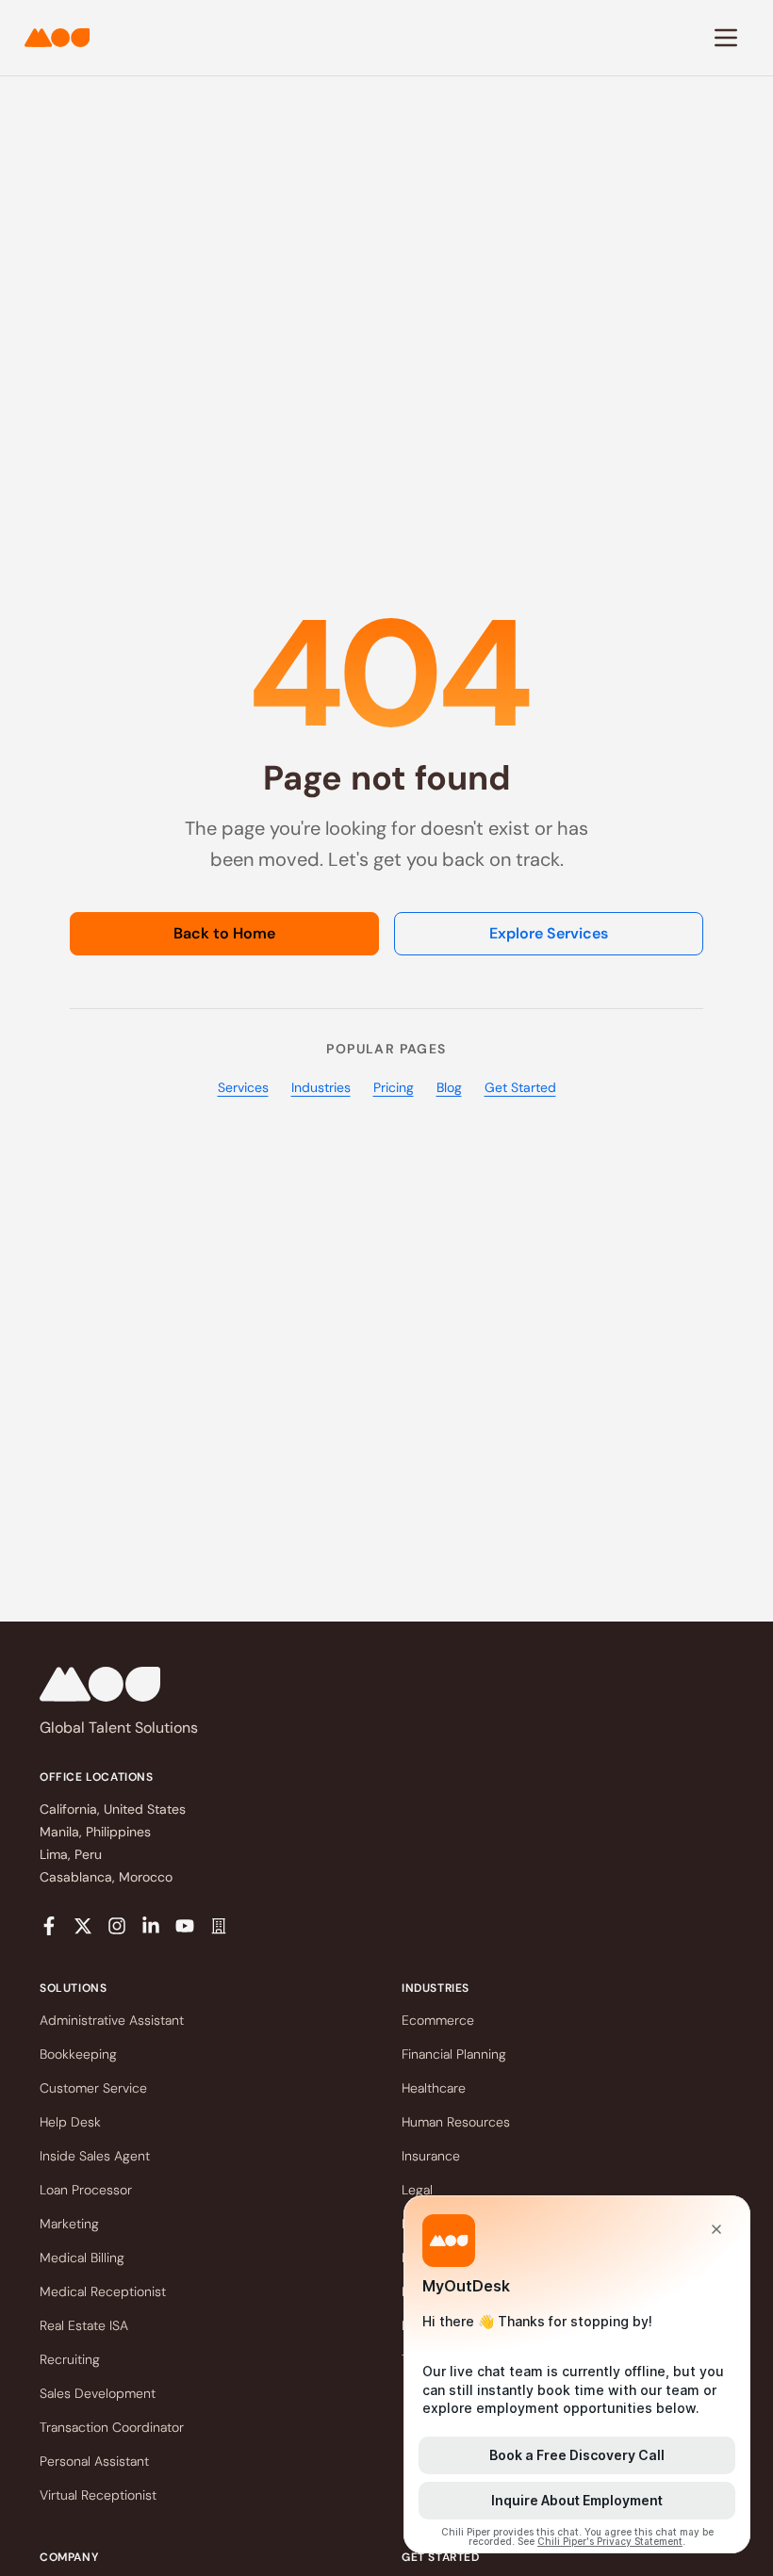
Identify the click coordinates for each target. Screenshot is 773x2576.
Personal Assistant (94, 2461)
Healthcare (434, 2088)
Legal (417, 2190)
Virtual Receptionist (98, 2495)
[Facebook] (49, 1926)
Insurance (431, 2156)
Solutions (73, 1988)
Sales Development (98, 2393)
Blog (449, 1087)
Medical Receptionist (103, 2291)
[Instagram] (117, 1926)
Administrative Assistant (112, 2020)
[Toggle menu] (726, 38)
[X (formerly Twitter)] (83, 1926)
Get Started (520, 1087)
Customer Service (93, 2088)
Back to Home (224, 933)
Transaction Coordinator (112, 2427)
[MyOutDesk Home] (57, 38)
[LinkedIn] (151, 1926)
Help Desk (70, 2122)
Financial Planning (454, 2054)
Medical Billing (82, 2258)
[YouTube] (185, 1926)
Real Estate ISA (84, 2325)
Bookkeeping (78, 2054)
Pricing (394, 1087)
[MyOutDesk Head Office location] (219, 1926)
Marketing (69, 2224)
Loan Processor (86, 2190)
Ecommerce (438, 2020)
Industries (321, 1087)
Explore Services (549, 933)
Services (243, 1087)
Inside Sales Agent (95, 2156)
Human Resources (456, 2122)
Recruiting (70, 2359)
